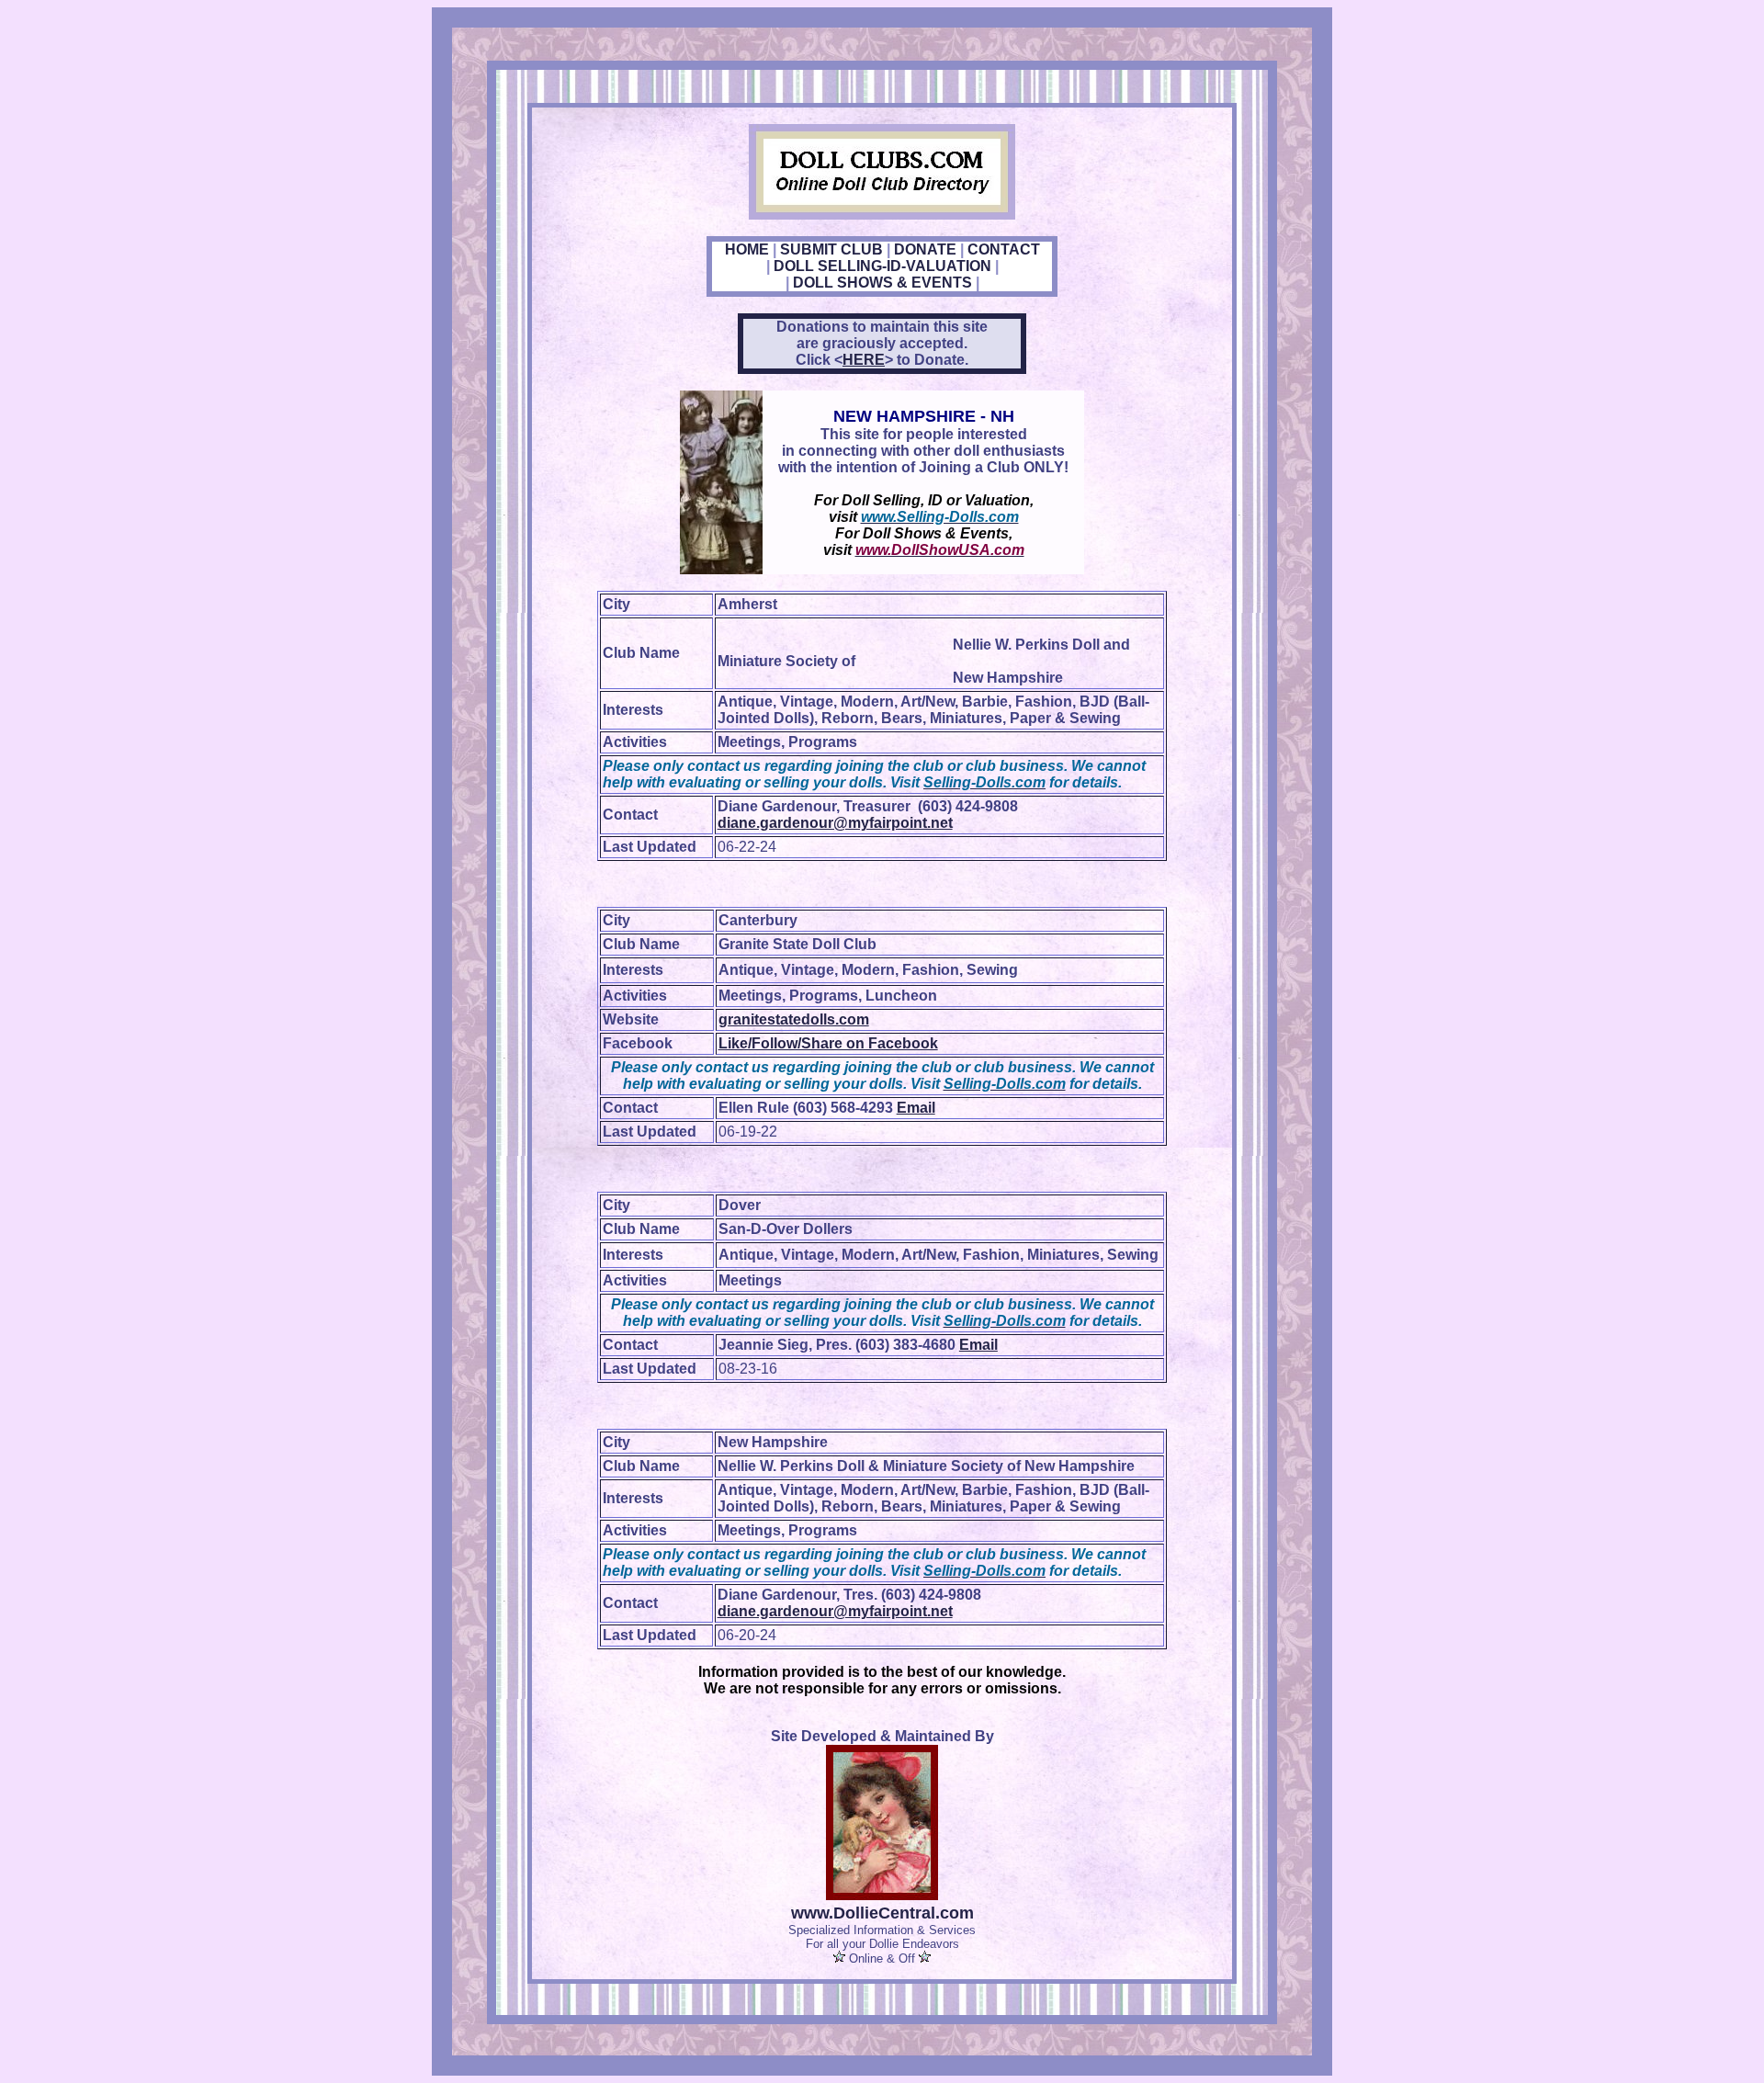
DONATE (925, 249)
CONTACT (1004, 249)
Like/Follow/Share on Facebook (828, 1043)
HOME (747, 249)
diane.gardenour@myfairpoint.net (835, 823)
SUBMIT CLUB (831, 249)
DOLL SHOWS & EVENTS (882, 283)
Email (916, 1108)
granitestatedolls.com (794, 1019)
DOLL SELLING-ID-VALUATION (882, 266)
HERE (864, 360)
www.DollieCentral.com (882, 1913)
